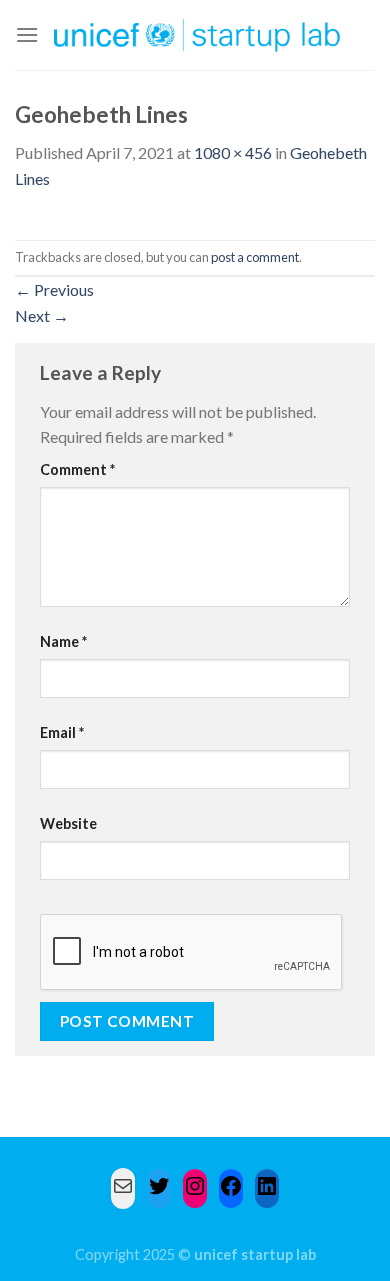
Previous (54, 289)
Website (68, 823)
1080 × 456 (233, 152)
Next (42, 315)
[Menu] (27, 34)
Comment (77, 469)
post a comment (255, 257)
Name (63, 641)
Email (62, 732)
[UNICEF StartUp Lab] (197, 35)
